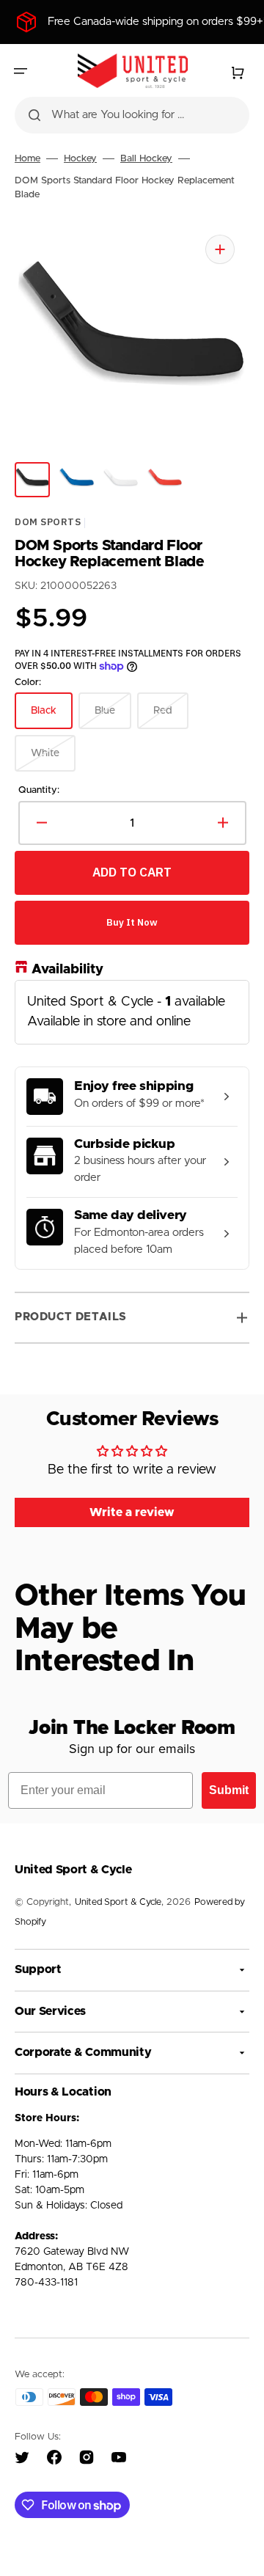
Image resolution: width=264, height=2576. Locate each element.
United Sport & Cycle (118, 1902)
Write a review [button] (132, 1512)
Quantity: (39, 790)
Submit (229, 1790)
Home (27, 159)
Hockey (80, 159)
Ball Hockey (146, 159)
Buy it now (132, 922)
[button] (21, 71)
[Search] (34, 115)
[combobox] (132, 115)
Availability (67, 969)
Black (52, 717)
